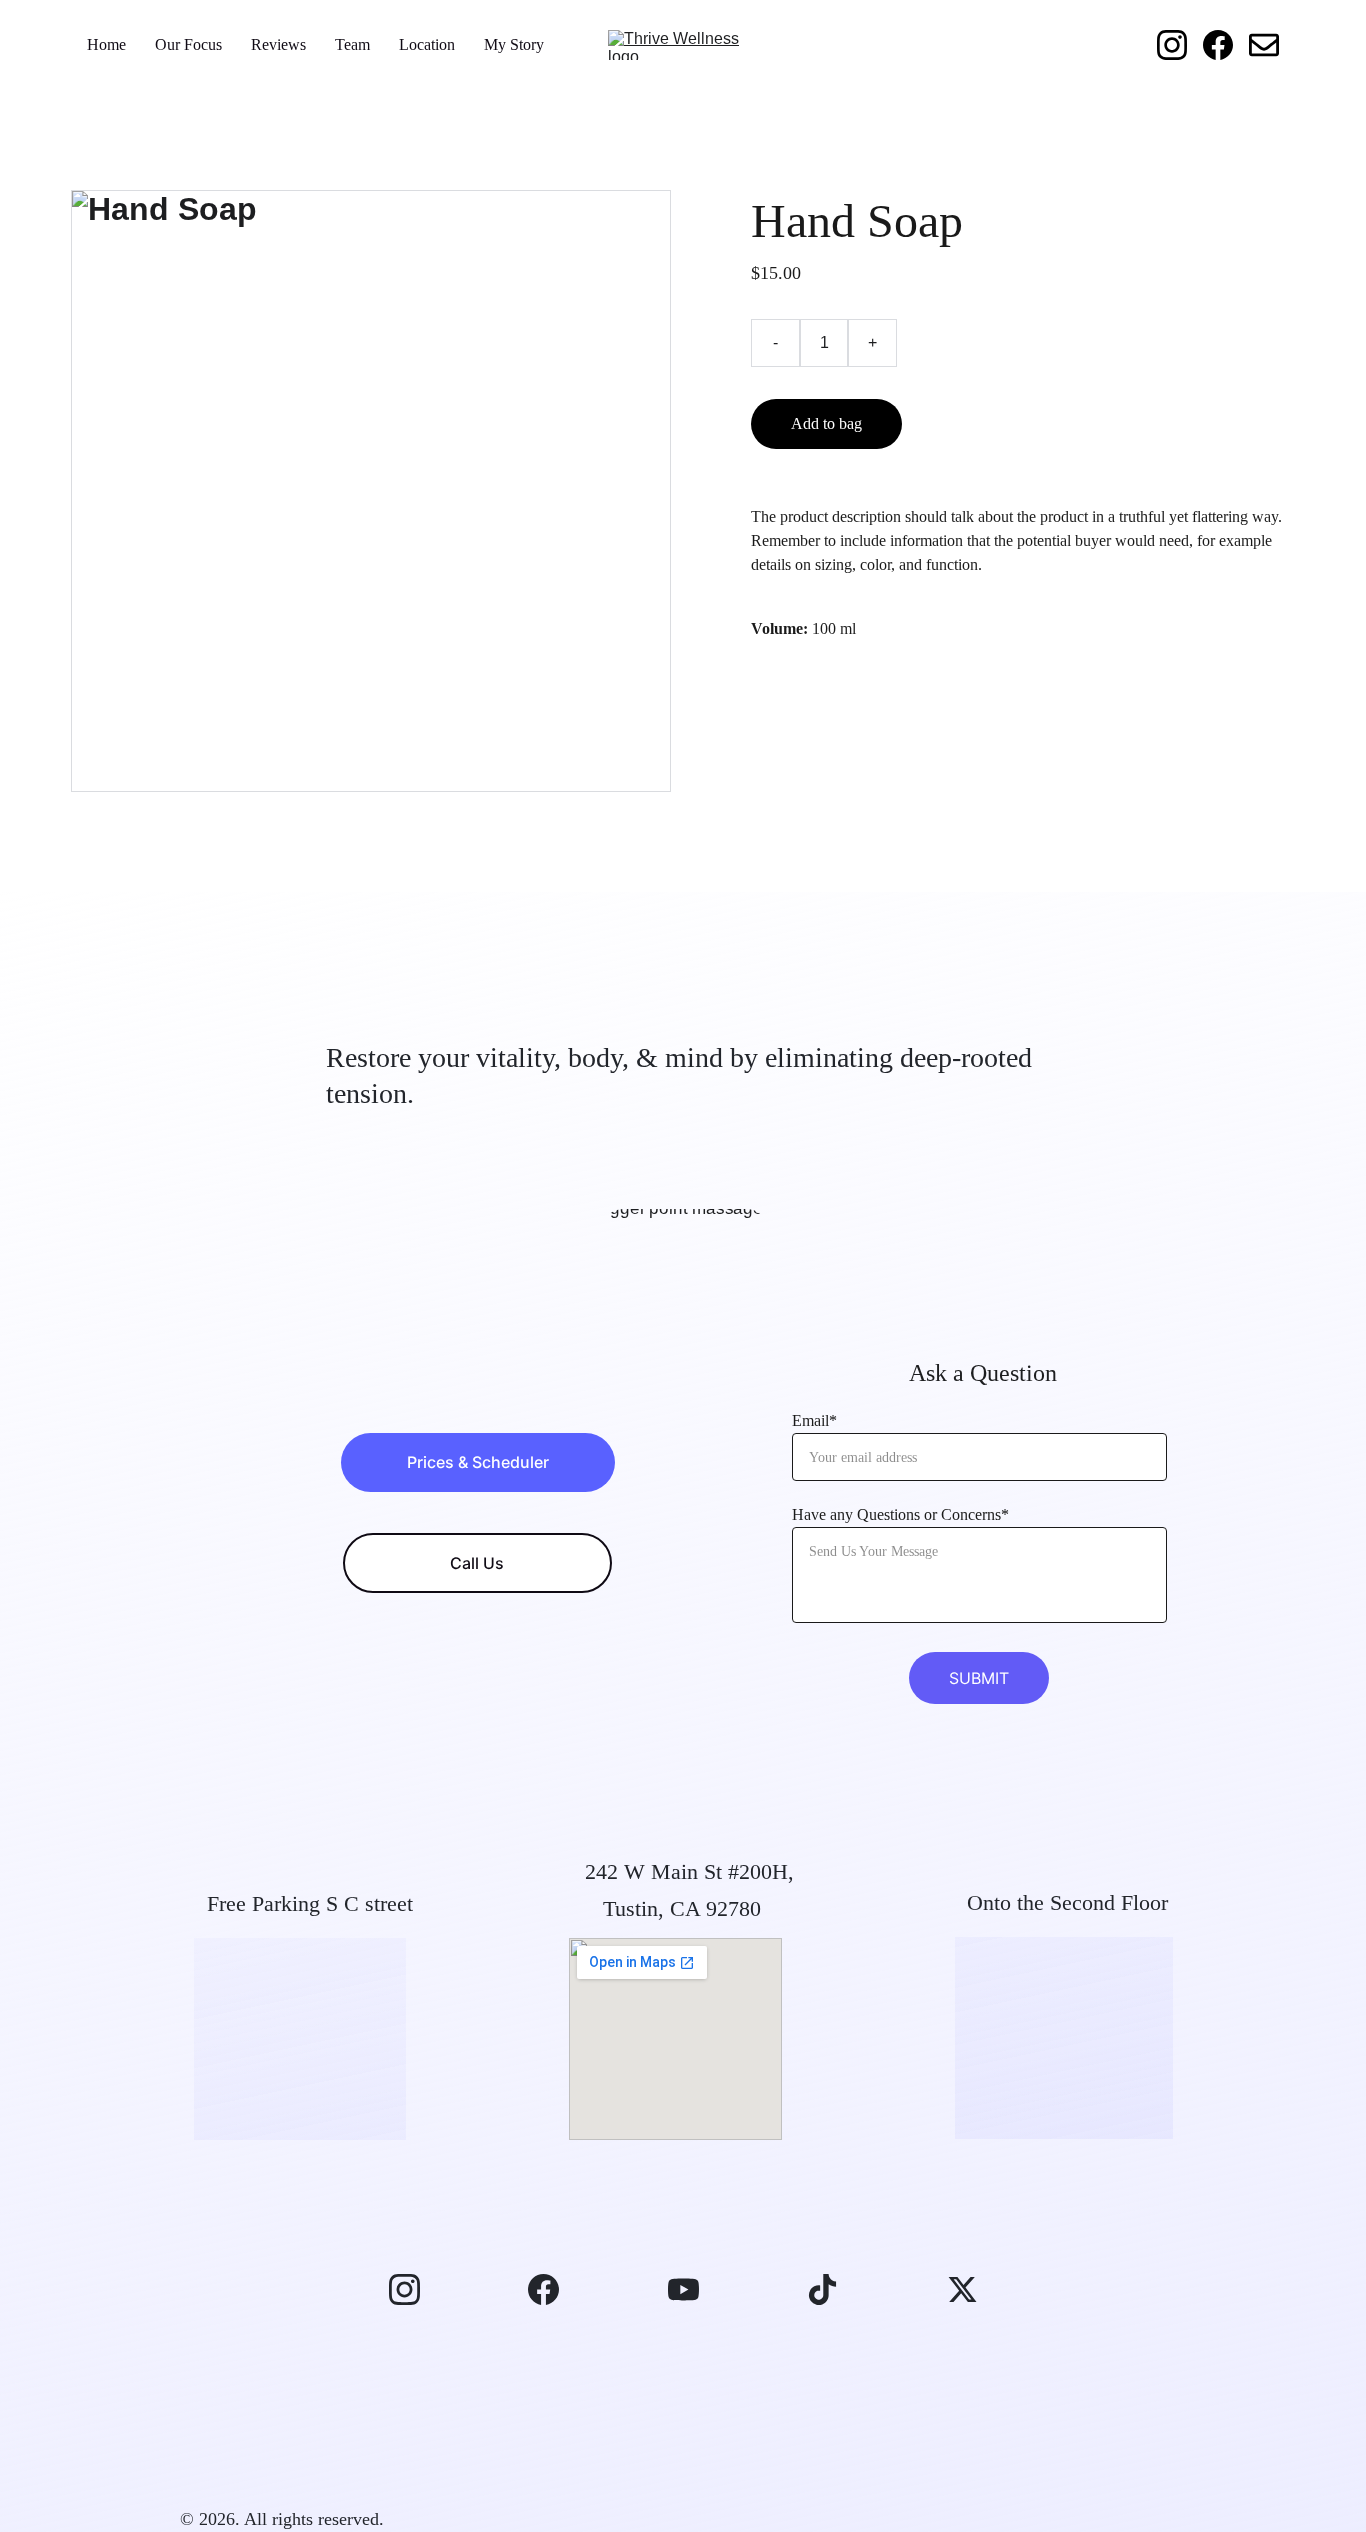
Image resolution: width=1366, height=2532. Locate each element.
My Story (514, 44)
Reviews (278, 44)
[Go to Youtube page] (693, 2289)
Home (106, 44)
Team (352, 44)
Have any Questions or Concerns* (900, 1514)
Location (427, 44)
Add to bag (826, 423)
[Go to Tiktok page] (832, 2289)
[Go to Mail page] (1264, 45)
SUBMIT (979, 1678)
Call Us (477, 1563)
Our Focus (188, 44)
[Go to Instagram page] (1180, 45)
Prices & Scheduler (478, 1462)
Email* (814, 1420)
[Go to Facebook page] (1226, 45)
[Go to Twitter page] (962, 2289)
